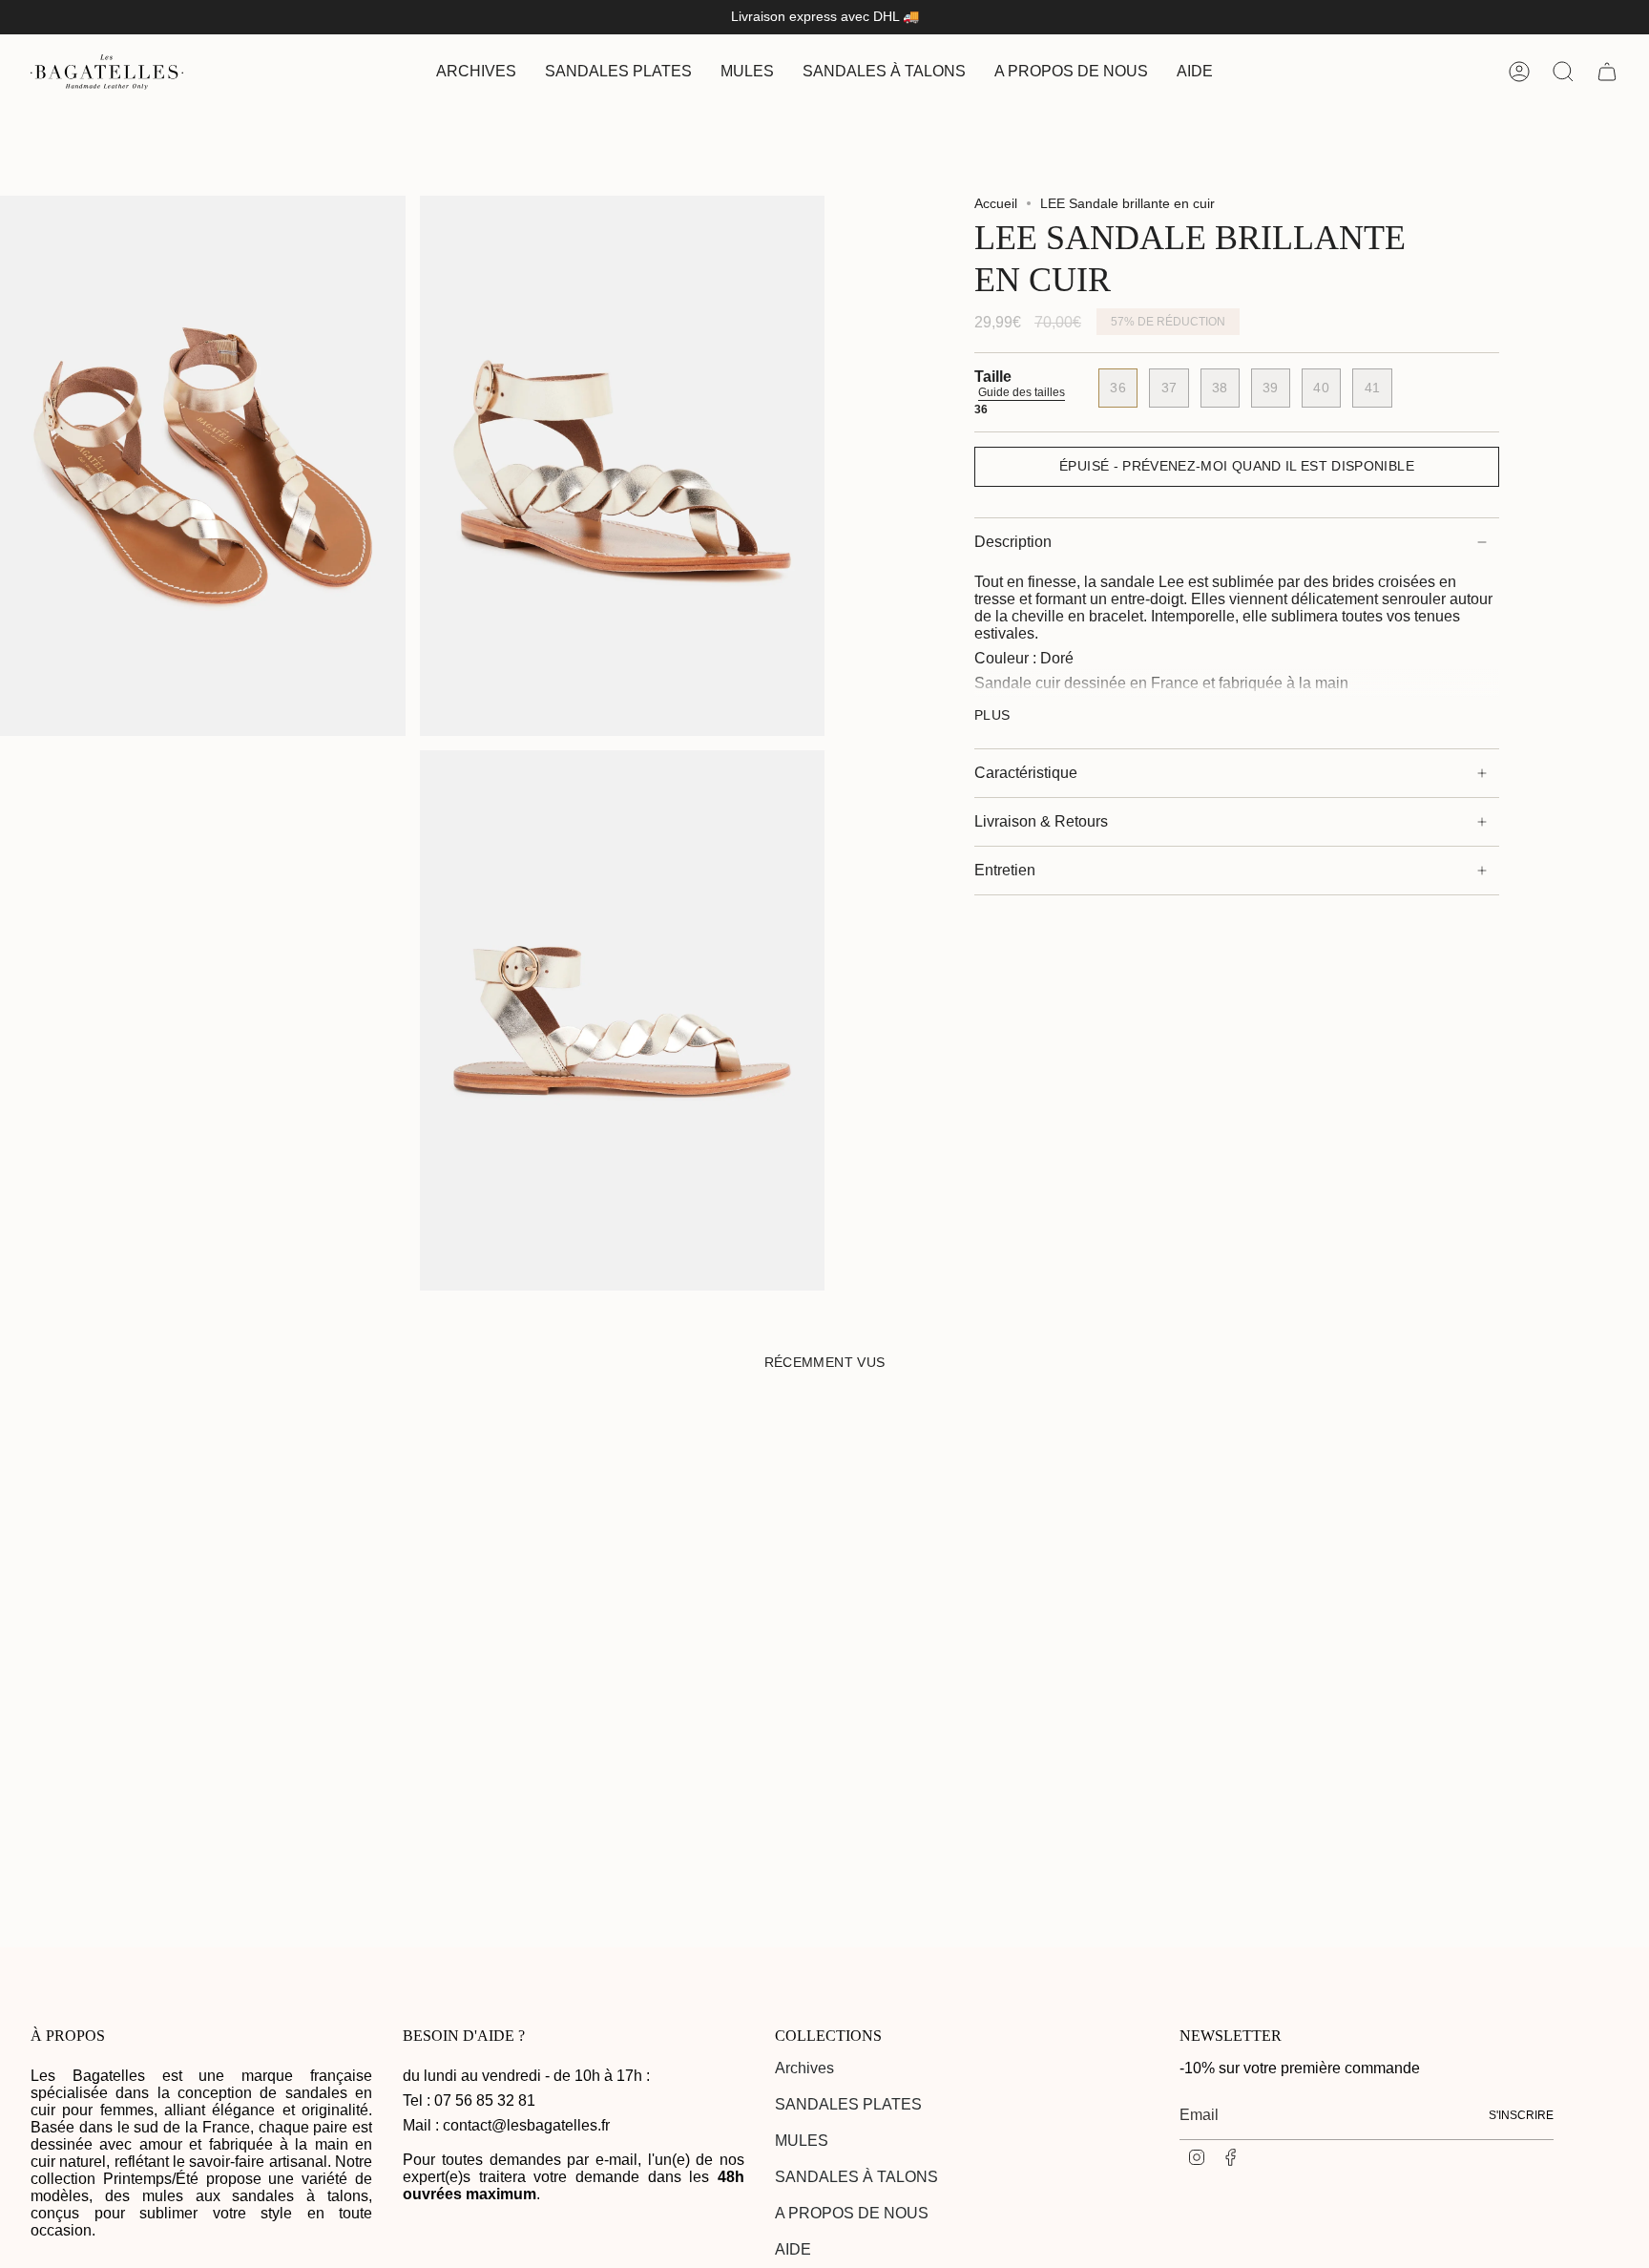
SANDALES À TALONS (856, 2177)
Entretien (1005, 870)
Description (1013, 542)
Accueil (996, 203)
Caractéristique (1026, 773)
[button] (618, 72)
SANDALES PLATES (848, 2104)
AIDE (793, 2249)
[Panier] (1607, 72)
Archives (804, 2068)
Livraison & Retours (1041, 821)
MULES (802, 2141)
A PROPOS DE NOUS (852, 2213)
